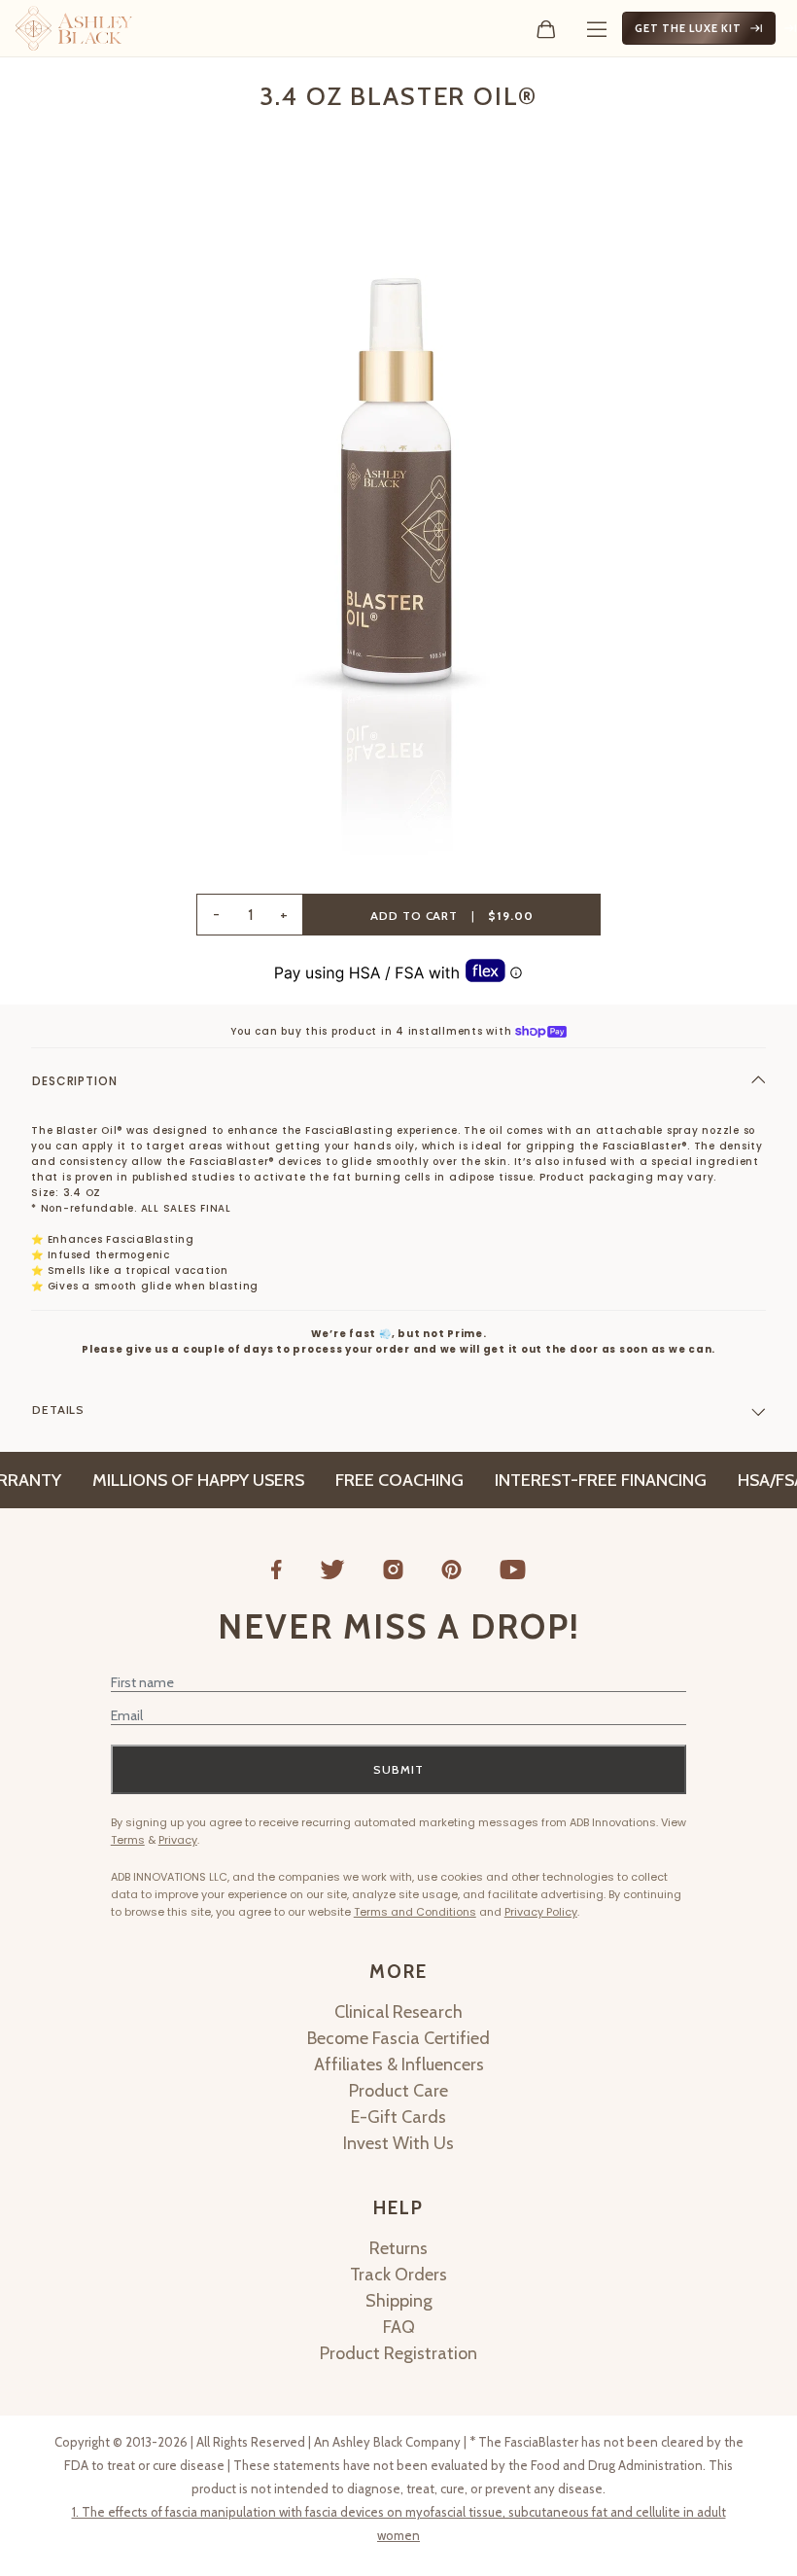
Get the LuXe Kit (688, 28)
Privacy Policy (541, 1912)
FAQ (399, 2327)
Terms (128, 1840)
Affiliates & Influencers (399, 2064)
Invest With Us (398, 2143)
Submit (398, 1769)
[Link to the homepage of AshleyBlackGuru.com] (74, 28)
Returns (398, 2248)
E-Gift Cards (398, 2117)
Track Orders (398, 2275)
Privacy (178, 1840)
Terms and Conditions (415, 1912)
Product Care (398, 2091)
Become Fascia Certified (398, 2038)
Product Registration (398, 2353)
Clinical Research (398, 2012)
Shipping (399, 2301)
